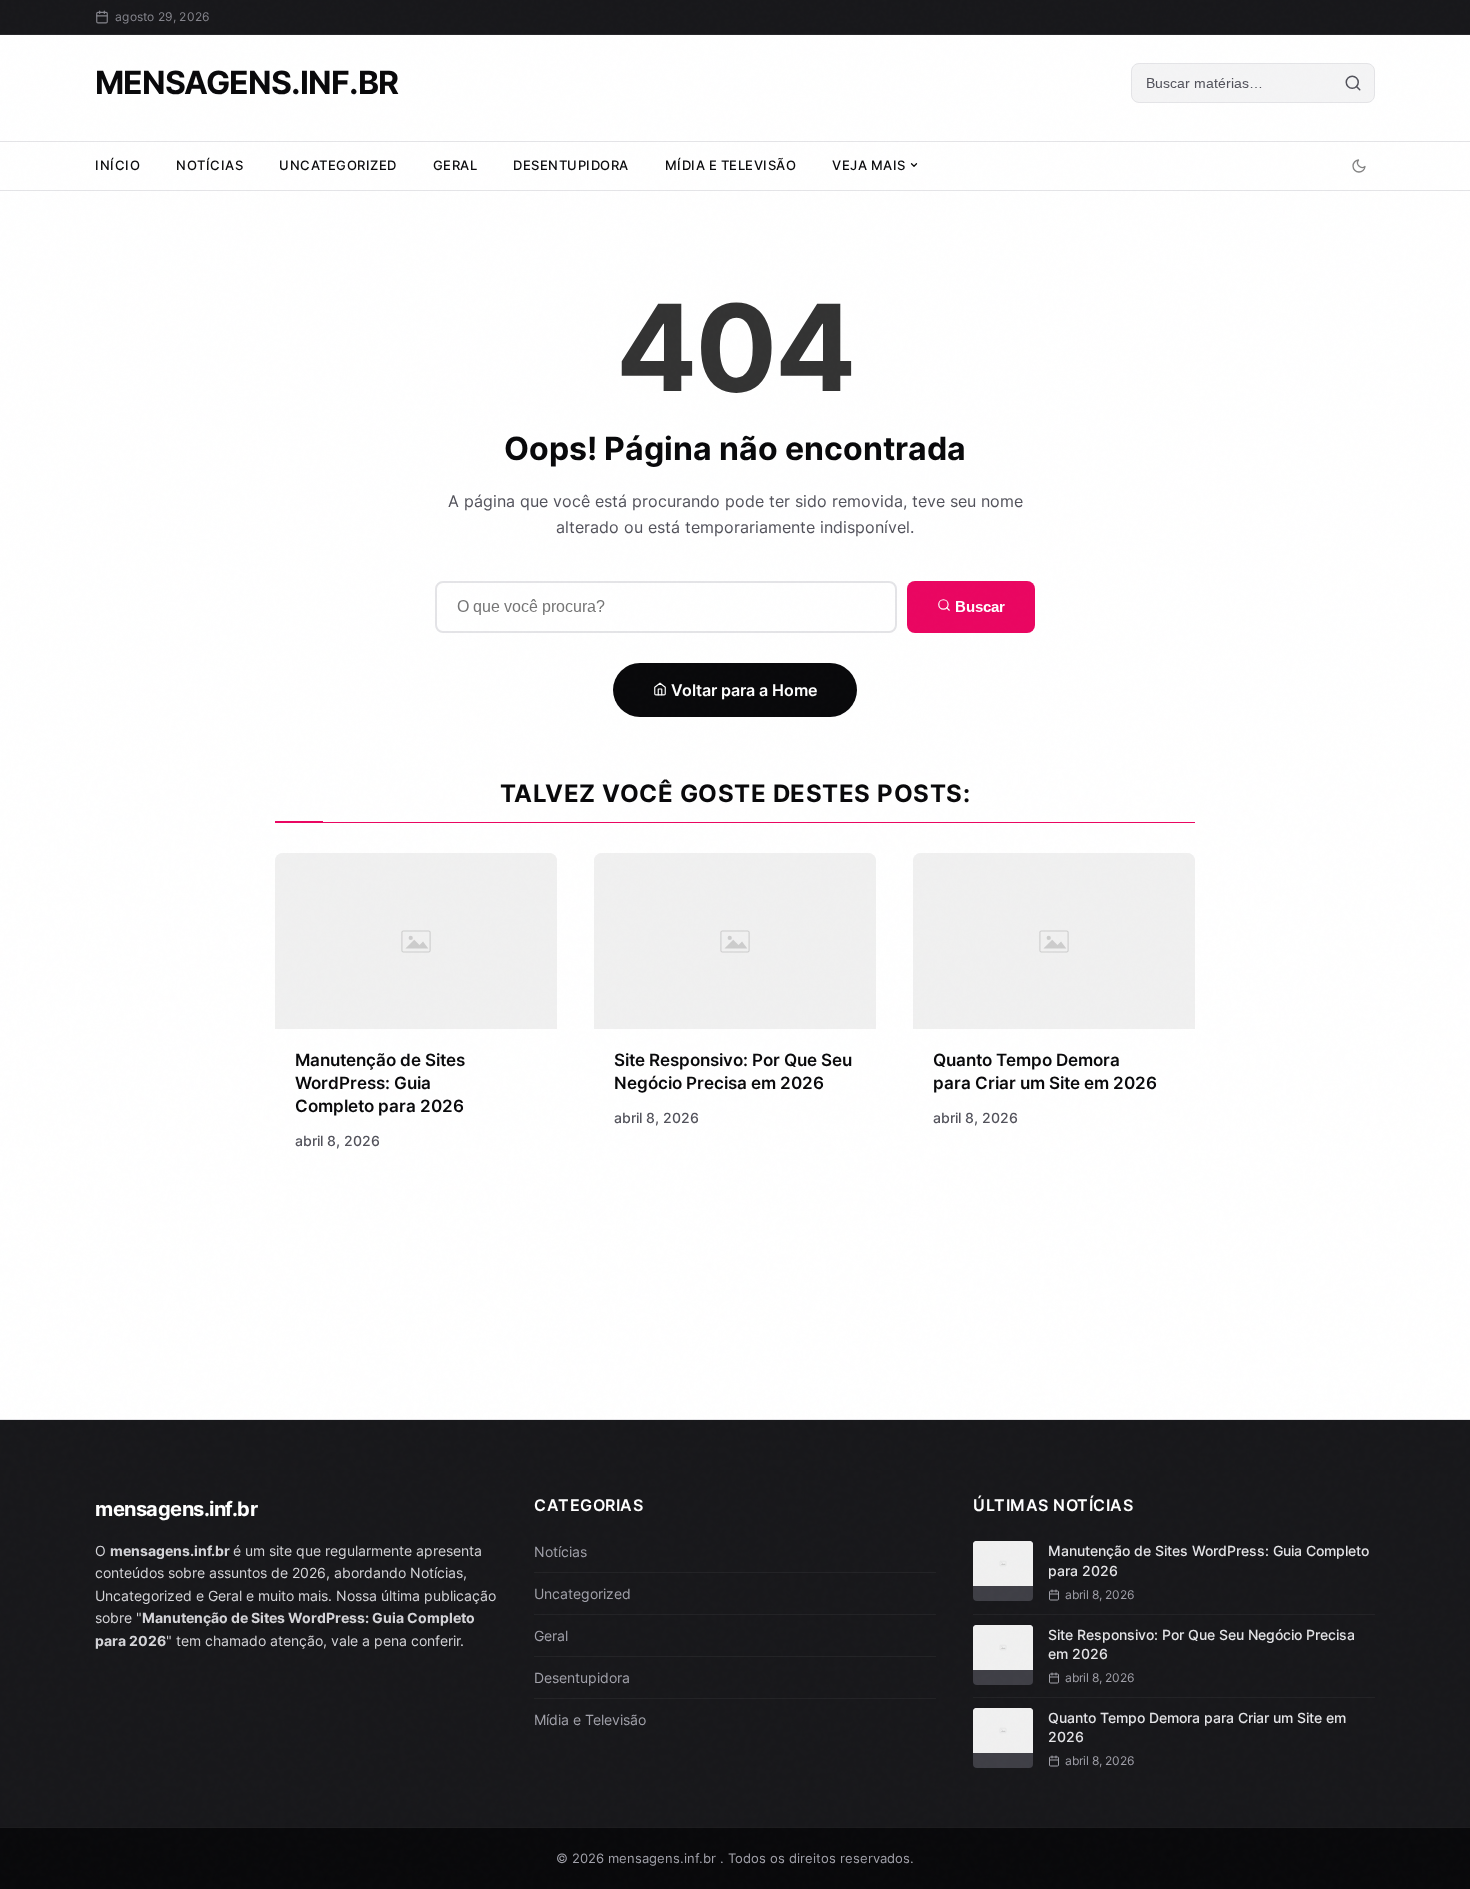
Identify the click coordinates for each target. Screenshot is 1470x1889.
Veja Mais (870, 165)
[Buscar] (1353, 83)
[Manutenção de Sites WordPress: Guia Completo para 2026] (416, 941)
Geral (455, 165)
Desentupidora (571, 165)
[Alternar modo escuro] (1359, 166)
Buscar (978, 606)
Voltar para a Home (742, 690)
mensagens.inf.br (246, 82)
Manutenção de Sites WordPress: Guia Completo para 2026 (380, 1083)
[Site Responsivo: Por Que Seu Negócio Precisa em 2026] (735, 941)
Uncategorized (338, 165)
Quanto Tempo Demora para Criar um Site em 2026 (1197, 1727)
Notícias (209, 165)
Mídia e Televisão (731, 165)
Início (117, 165)
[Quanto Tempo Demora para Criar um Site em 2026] (1054, 941)
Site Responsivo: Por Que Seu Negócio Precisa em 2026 (1201, 1644)
